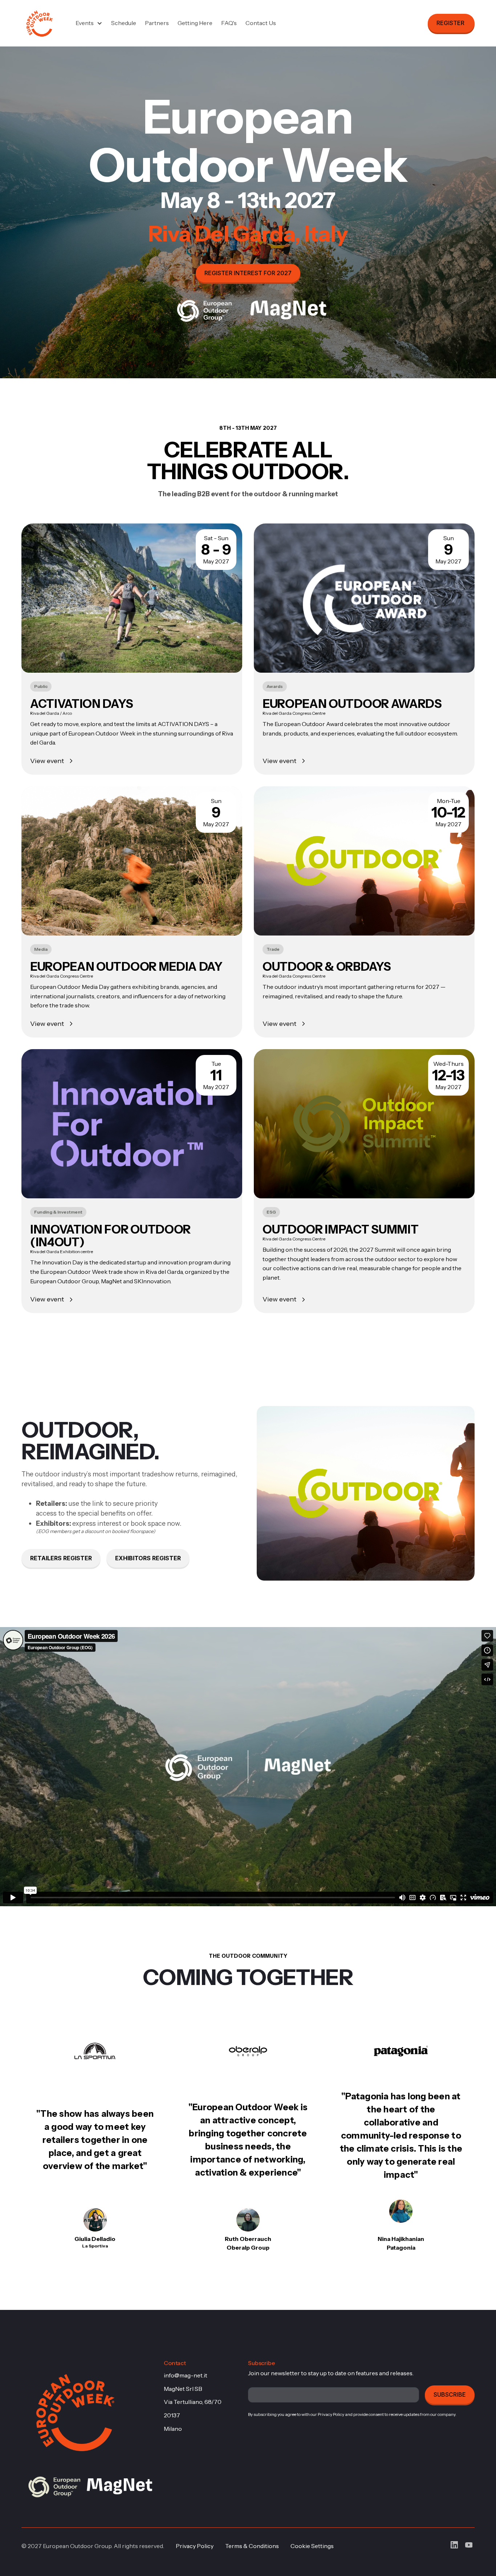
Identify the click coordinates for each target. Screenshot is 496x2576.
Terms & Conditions (252, 2546)
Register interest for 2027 (248, 273)
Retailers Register (61, 1558)
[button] (89, 23)
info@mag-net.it (186, 2375)
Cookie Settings (312, 2546)
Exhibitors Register (148, 1558)
